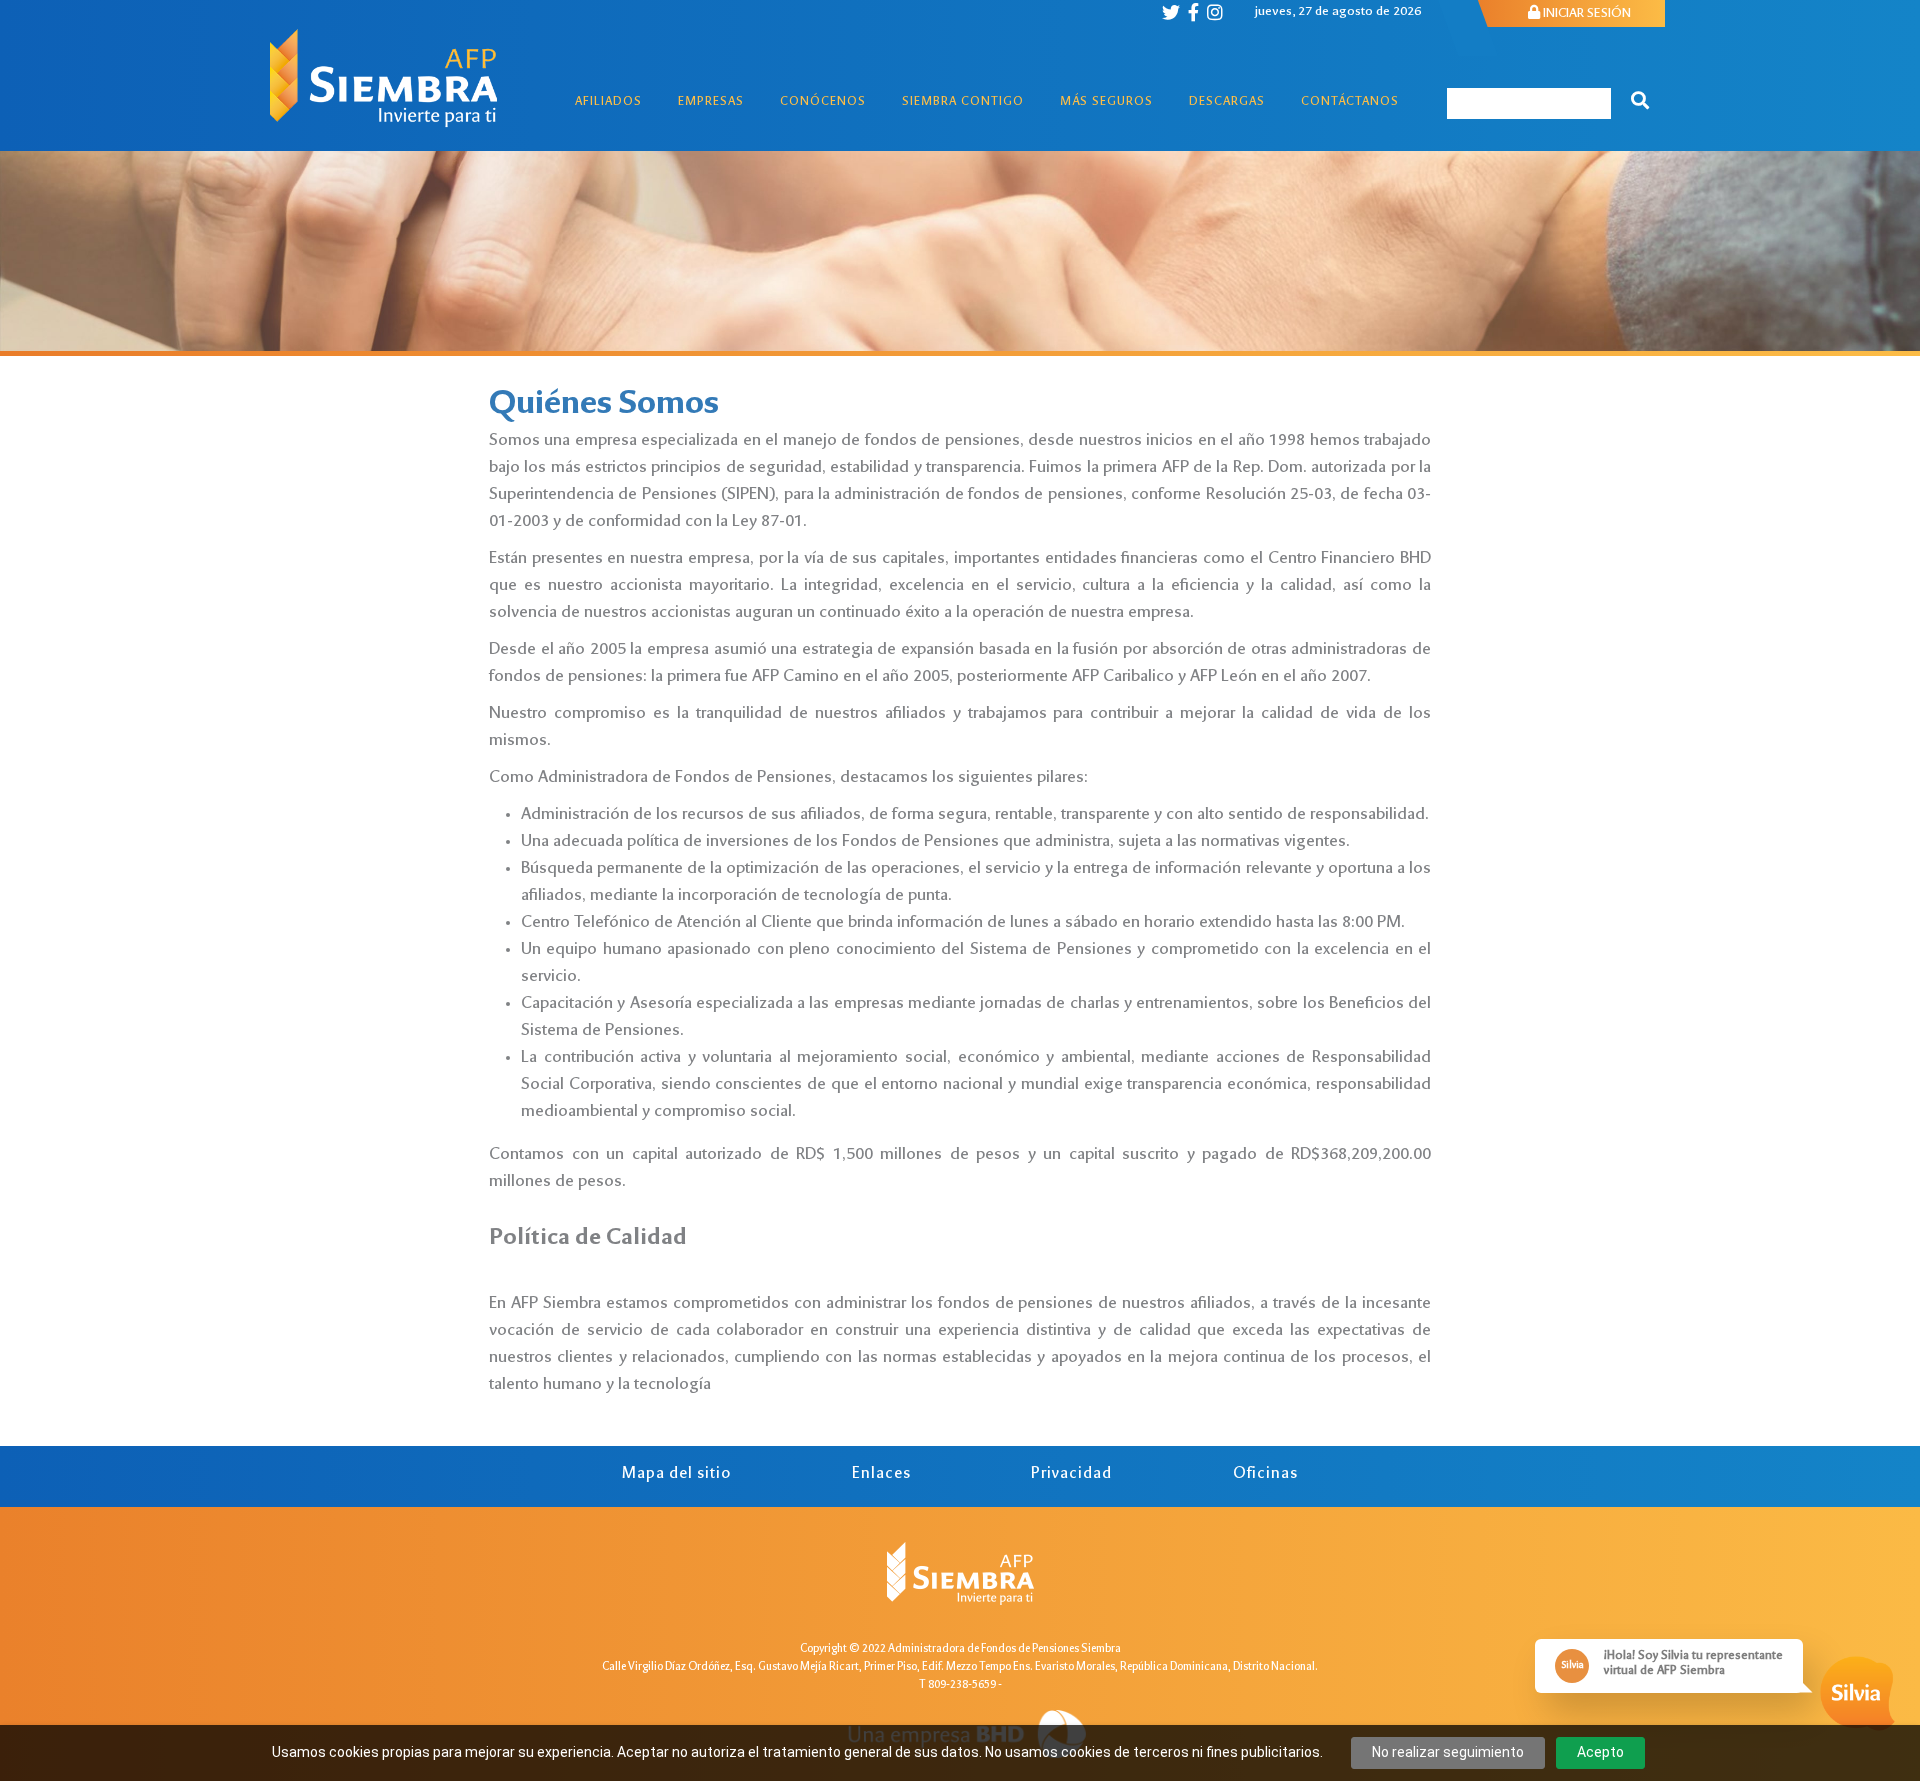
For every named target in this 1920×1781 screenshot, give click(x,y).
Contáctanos (1350, 102)
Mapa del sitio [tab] (676, 1474)
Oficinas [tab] (1265, 1474)
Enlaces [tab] (881, 1474)
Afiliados (608, 102)
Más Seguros (1106, 102)
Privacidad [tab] (1071, 1474)
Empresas (711, 102)
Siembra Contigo (963, 102)
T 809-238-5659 (957, 1685)
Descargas (1227, 102)
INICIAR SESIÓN (1585, 14)
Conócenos (823, 102)
